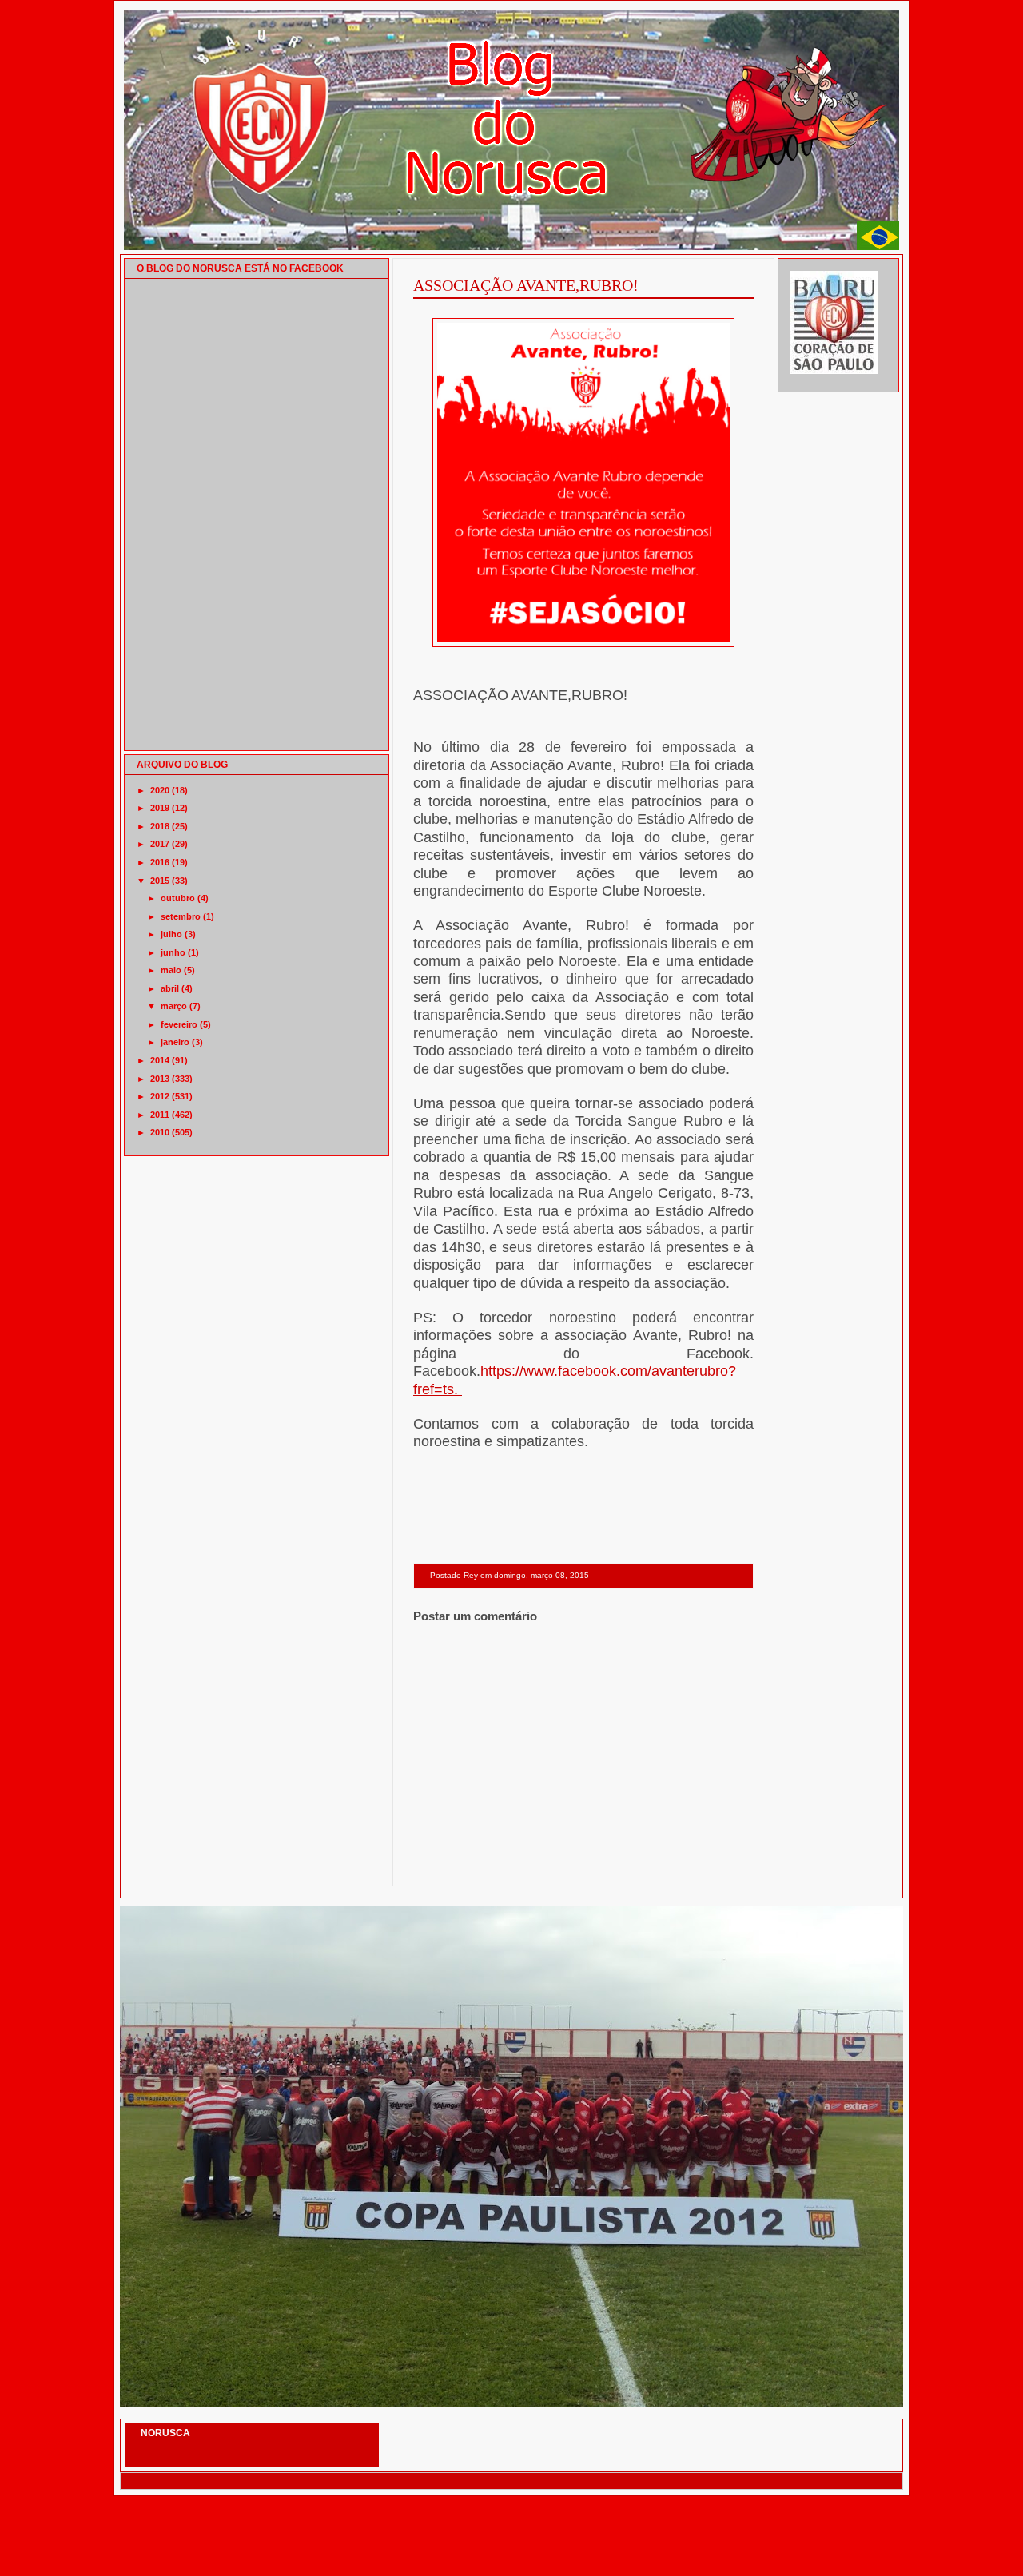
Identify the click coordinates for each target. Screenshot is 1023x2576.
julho (171, 934)
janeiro (175, 1042)
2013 (160, 1079)
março (174, 1006)
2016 (160, 862)
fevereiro (179, 1024)
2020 (160, 790)
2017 (160, 844)
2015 (160, 881)
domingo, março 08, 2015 (541, 1575)
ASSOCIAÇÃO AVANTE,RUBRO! (526, 285)
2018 (160, 826)
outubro (178, 898)
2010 (160, 1132)
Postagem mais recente (457, 1865)
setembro (181, 916)
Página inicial (586, 1865)
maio (171, 970)
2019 (160, 808)
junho (173, 952)
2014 (160, 1060)
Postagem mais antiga (713, 1865)
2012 (160, 1096)
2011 (160, 1115)
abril (170, 988)
